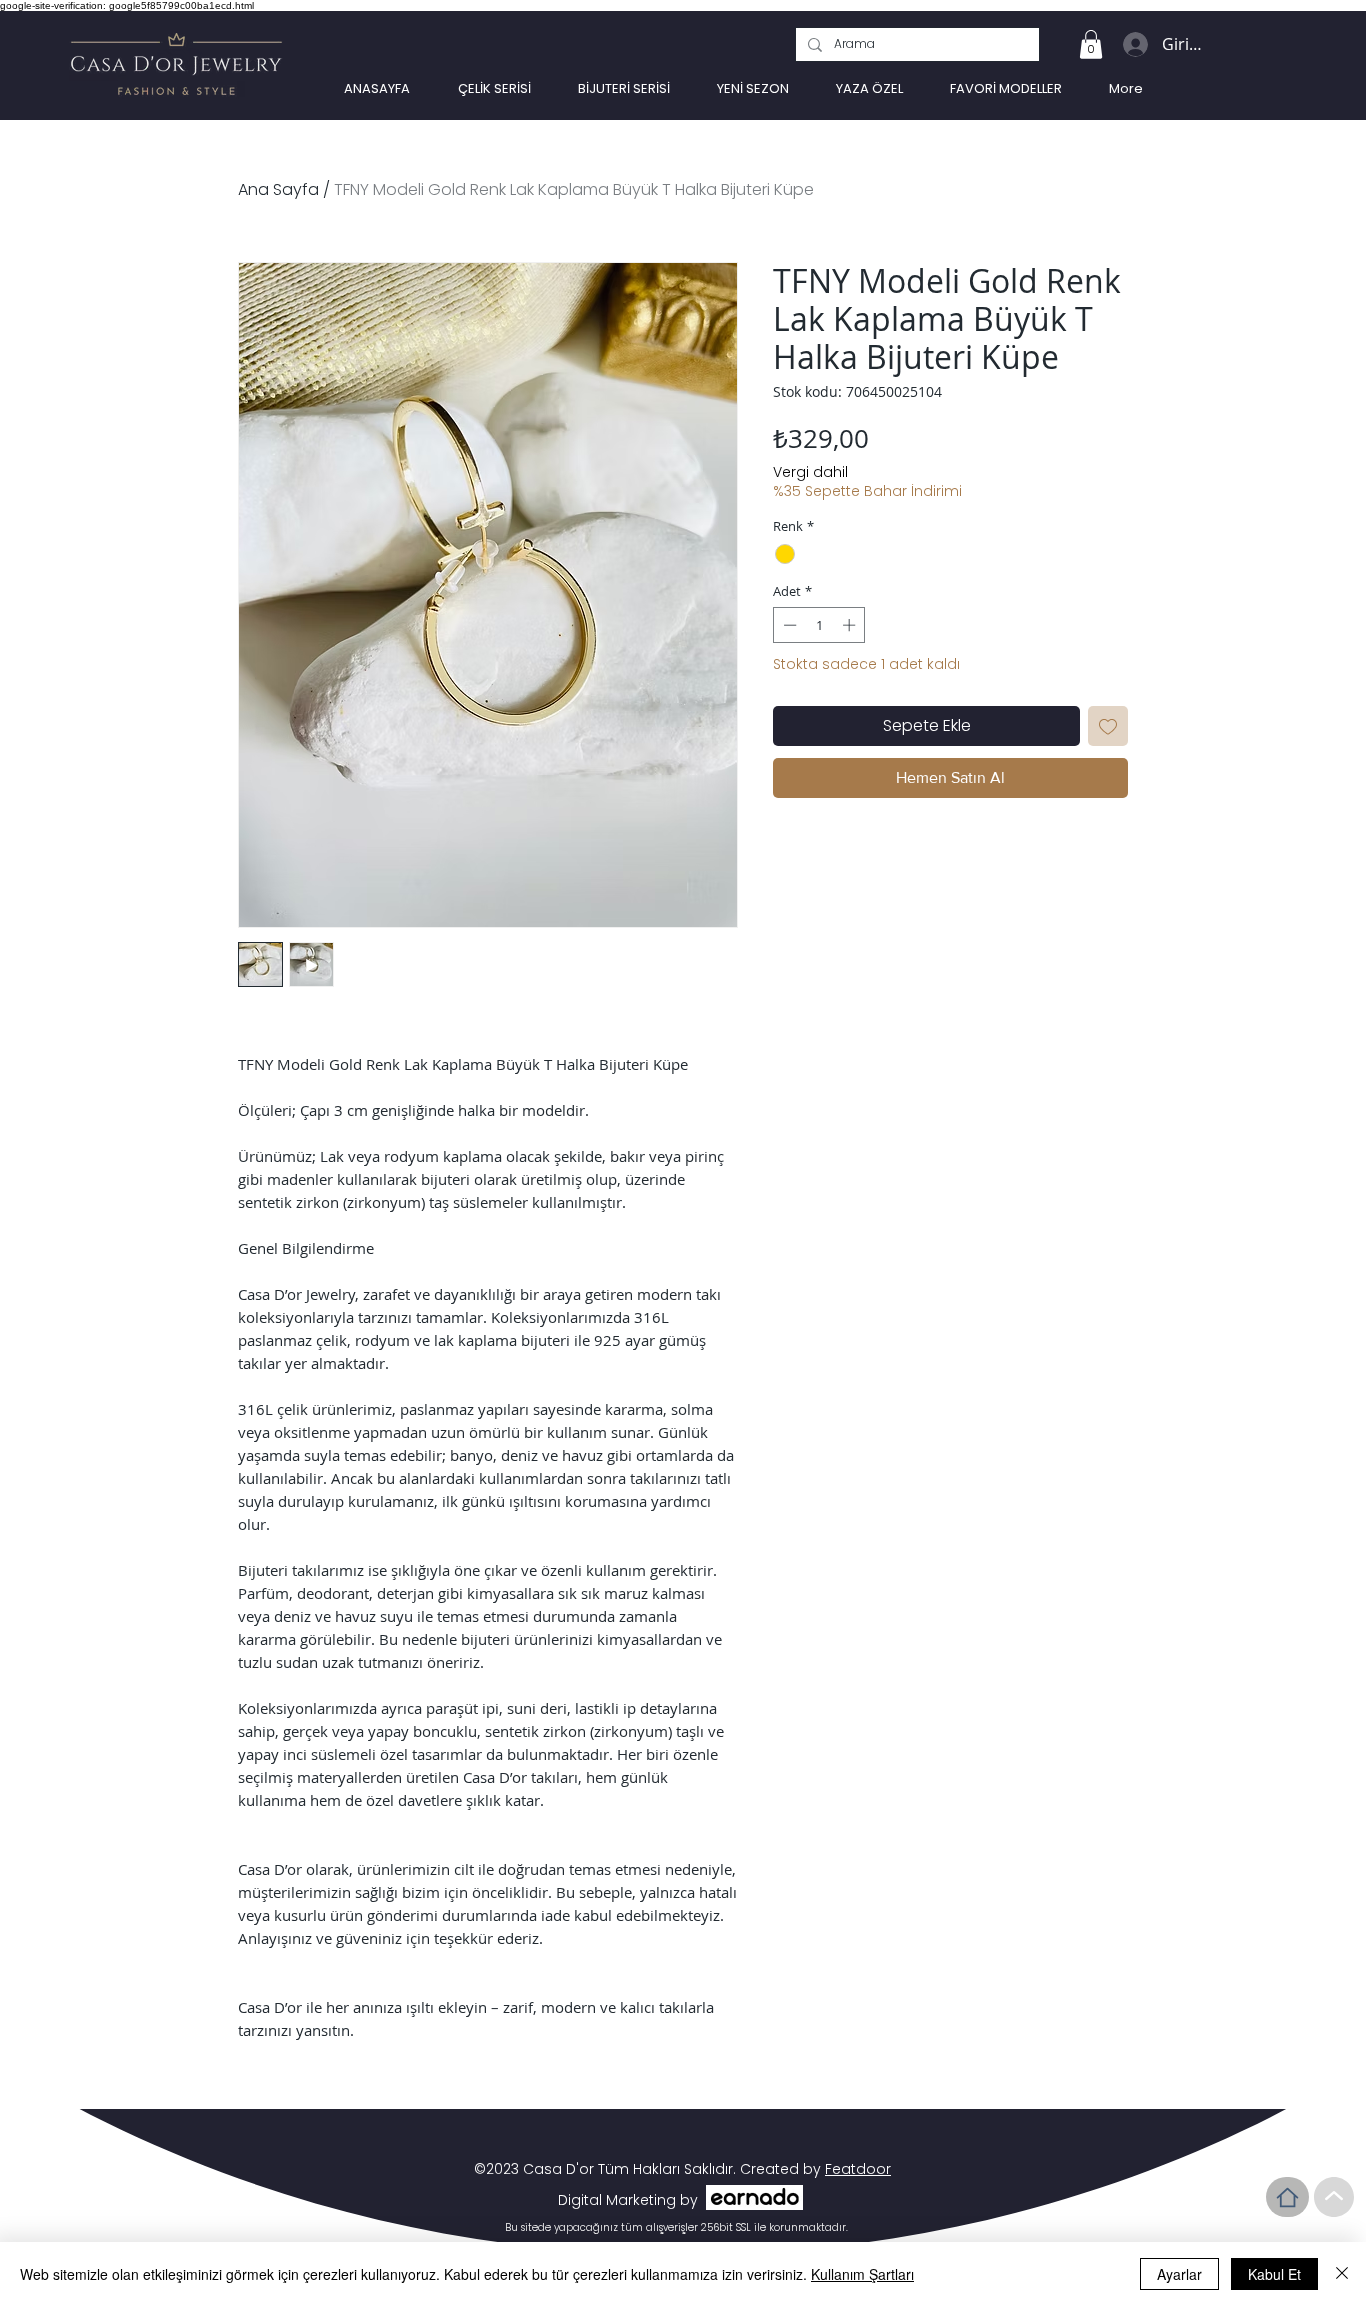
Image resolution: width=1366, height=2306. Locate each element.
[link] (1091, 44)
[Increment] (851, 625)
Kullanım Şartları (862, 2274)
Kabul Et (1274, 2274)
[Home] (1287, 2197)
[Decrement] (788, 625)
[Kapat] (1342, 2274)
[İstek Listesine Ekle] (1108, 726)
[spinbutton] (819, 625)
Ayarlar (1179, 2274)
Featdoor (858, 2169)
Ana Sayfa (278, 189)
